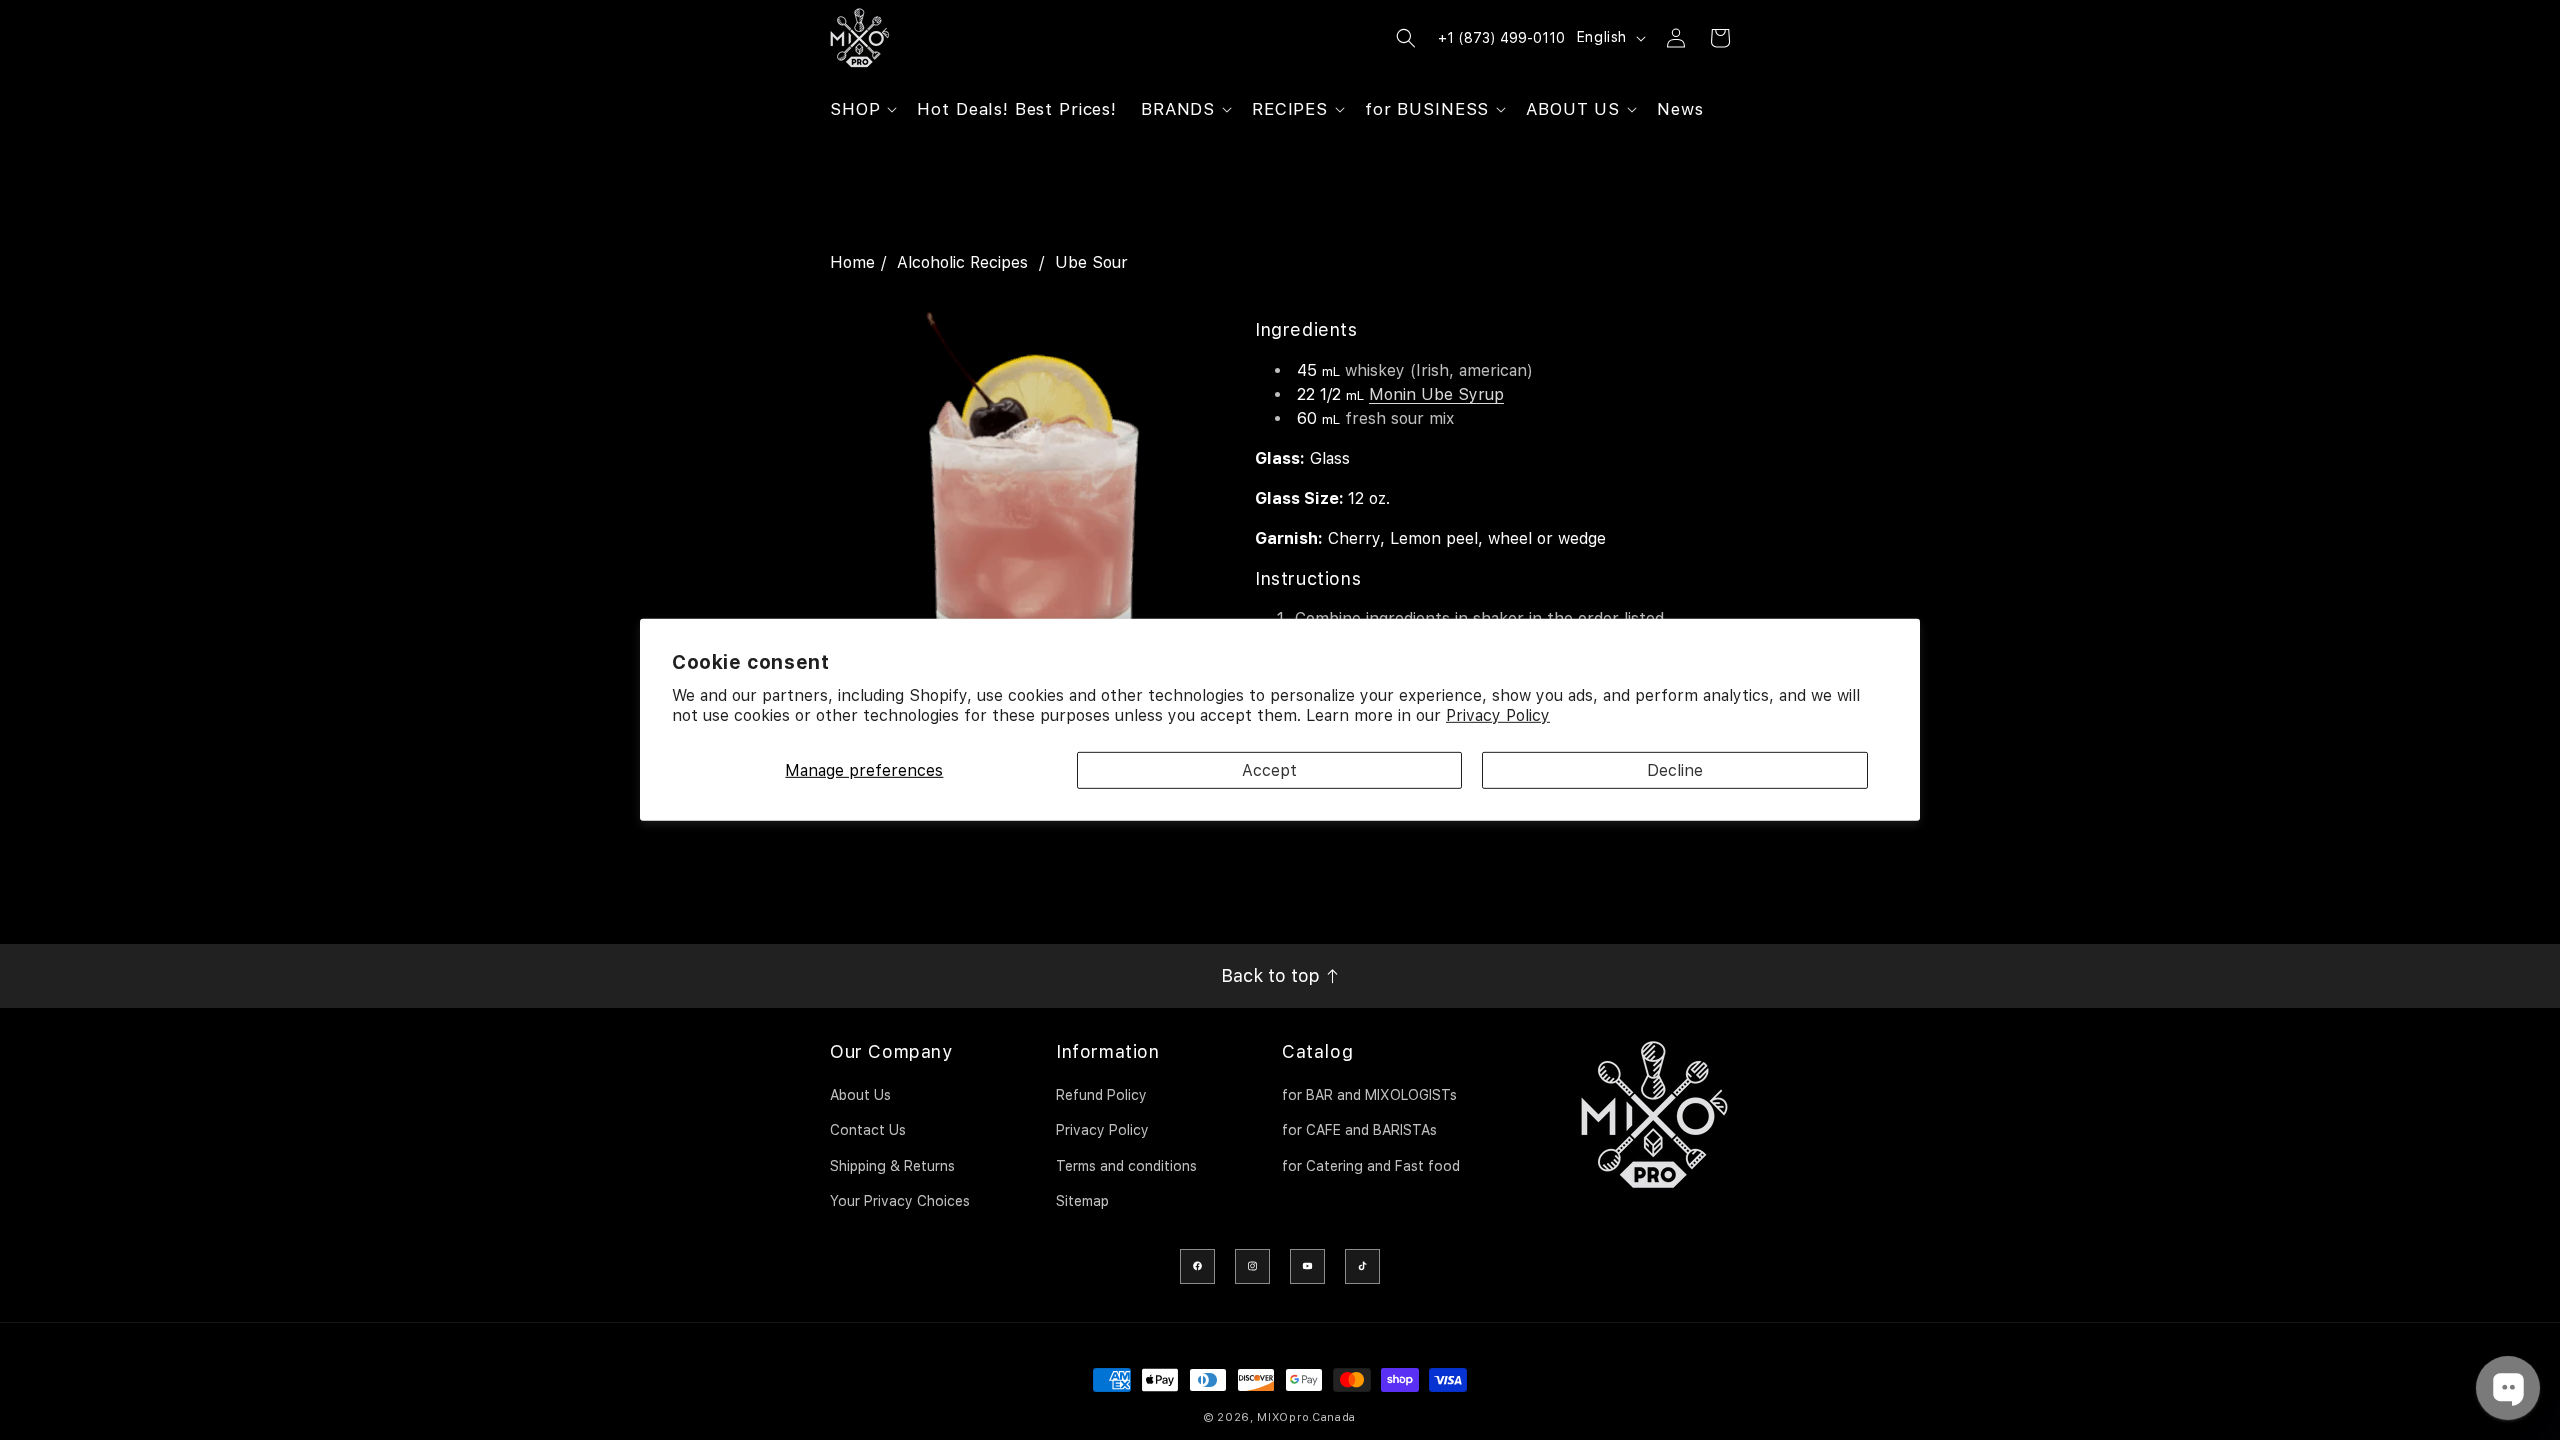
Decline (1675, 770)
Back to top (1273, 975)
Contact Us (868, 1130)
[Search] (1406, 38)
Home (852, 262)
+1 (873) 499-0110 (1501, 38)
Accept (1269, 770)
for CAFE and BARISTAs (1359, 1130)
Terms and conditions (1126, 1166)
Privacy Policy (1498, 715)
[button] (861, 109)
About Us (860, 1095)
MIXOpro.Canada (1306, 1417)
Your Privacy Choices (900, 1201)
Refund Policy (1101, 1095)
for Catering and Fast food (1371, 1166)
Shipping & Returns (892, 1166)
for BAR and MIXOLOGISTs (1369, 1095)
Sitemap (1082, 1201)
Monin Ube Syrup (1436, 394)
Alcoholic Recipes (962, 262)
